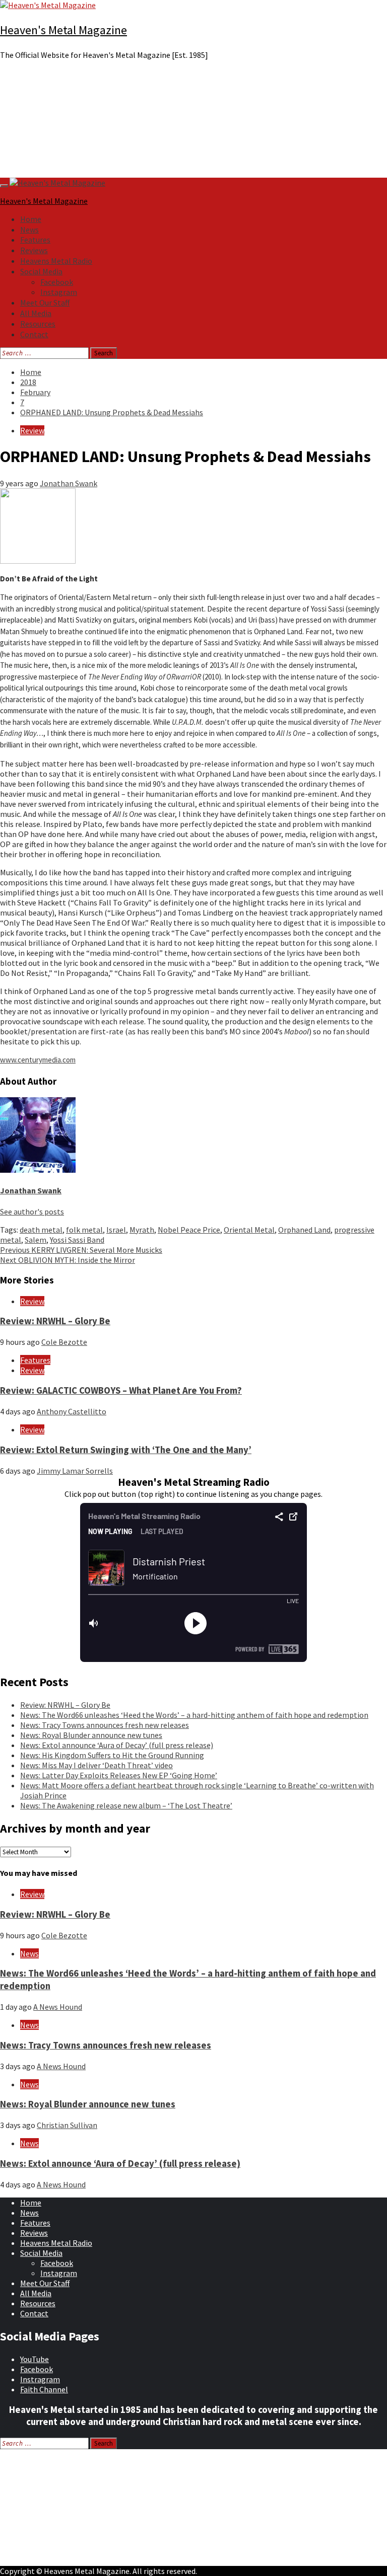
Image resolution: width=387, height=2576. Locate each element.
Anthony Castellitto (72, 1411)
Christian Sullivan (67, 2125)
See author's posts (32, 1211)
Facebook (57, 282)
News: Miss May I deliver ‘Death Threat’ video (96, 1765)
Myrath (142, 1230)
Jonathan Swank (69, 483)
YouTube (35, 2359)
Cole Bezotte (64, 1342)
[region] (193, 123)
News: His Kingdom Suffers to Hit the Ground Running (112, 1755)
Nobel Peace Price (189, 1230)
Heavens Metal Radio (56, 261)
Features (35, 240)
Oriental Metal (249, 1230)
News (29, 230)
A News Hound (58, 2007)
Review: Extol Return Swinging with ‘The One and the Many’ (126, 1450)
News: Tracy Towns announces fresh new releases (105, 1725)
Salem (36, 1240)
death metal (41, 1230)
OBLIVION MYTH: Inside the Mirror (68, 1260)
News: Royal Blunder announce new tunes (91, 1735)
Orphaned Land (304, 1230)
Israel (116, 1230)
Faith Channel (44, 2389)
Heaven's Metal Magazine (63, 30)
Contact (34, 334)
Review (32, 430)
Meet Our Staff (45, 302)
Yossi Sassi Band (77, 1240)
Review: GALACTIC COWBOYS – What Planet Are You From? (121, 1390)
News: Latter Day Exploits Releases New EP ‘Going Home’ (119, 1775)
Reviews (34, 250)
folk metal (84, 1230)
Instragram (40, 2379)
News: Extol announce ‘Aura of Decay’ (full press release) (117, 1745)
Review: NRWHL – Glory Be (55, 1321)
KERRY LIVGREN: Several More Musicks (81, 1250)
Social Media (41, 271)
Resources (38, 324)
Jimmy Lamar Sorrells (75, 1471)
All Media (36, 313)
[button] (193, 154)
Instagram (59, 292)
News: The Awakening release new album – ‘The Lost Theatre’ (126, 1805)
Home (31, 219)
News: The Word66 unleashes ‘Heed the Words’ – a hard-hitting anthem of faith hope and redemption (194, 1715)
